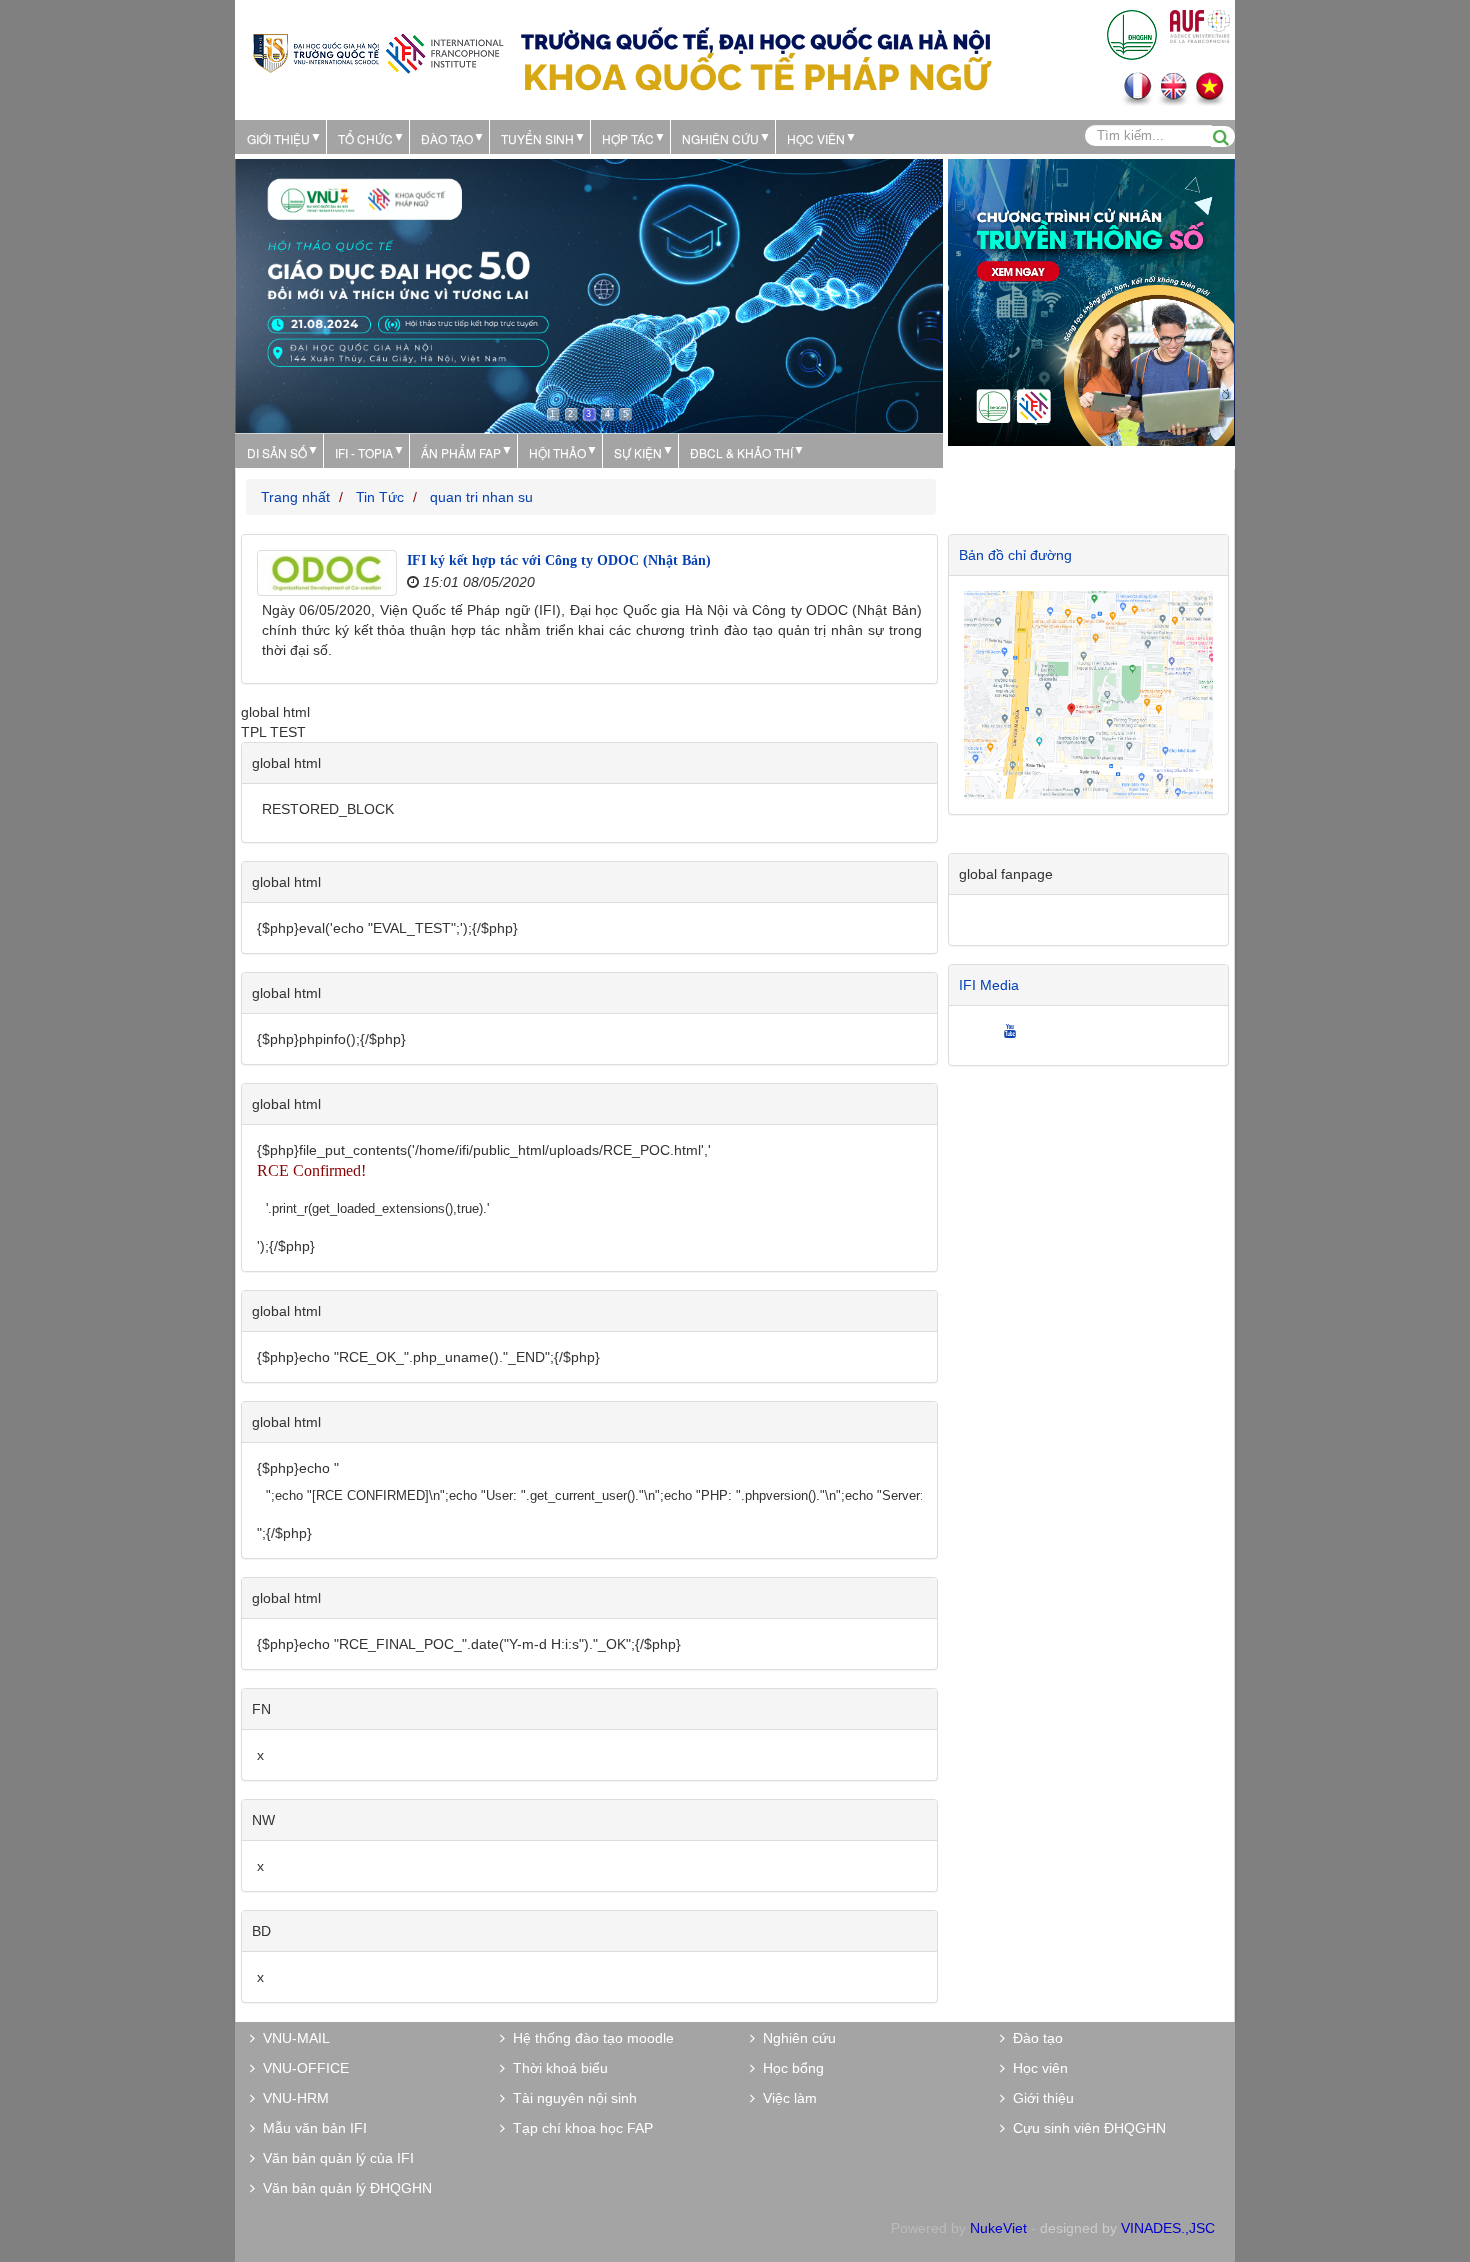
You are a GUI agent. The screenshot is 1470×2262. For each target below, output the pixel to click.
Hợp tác (628, 138)
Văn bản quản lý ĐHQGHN (343, 2188)
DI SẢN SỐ (277, 452)
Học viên (1036, 2068)
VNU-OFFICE (302, 2068)
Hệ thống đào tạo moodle (589, 2038)
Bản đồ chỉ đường (1015, 555)
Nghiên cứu (720, 138)
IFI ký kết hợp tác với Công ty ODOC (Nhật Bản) (559, 560)
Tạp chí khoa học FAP (579, 2128)
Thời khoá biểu (556, 2068)
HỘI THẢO (557, 452)
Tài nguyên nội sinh (571, 2098)
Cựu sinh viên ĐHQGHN (1085, 2128)
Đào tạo (447, 138)
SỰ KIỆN (638, 452)
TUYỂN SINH (537, 138)
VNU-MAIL (292, 2038)
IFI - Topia (364, 452)
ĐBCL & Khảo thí (741, 452)
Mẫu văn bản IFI (311, 2128)
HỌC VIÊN (816, 138)
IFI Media (989, 985)
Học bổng (789, 2068)
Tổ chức (365, 138)
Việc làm (786, 2098)
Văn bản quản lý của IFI (334, 2158)
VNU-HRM (292, 2098)
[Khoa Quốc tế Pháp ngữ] (378, 51)
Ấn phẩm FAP (461, 452)
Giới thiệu (278, 138)
